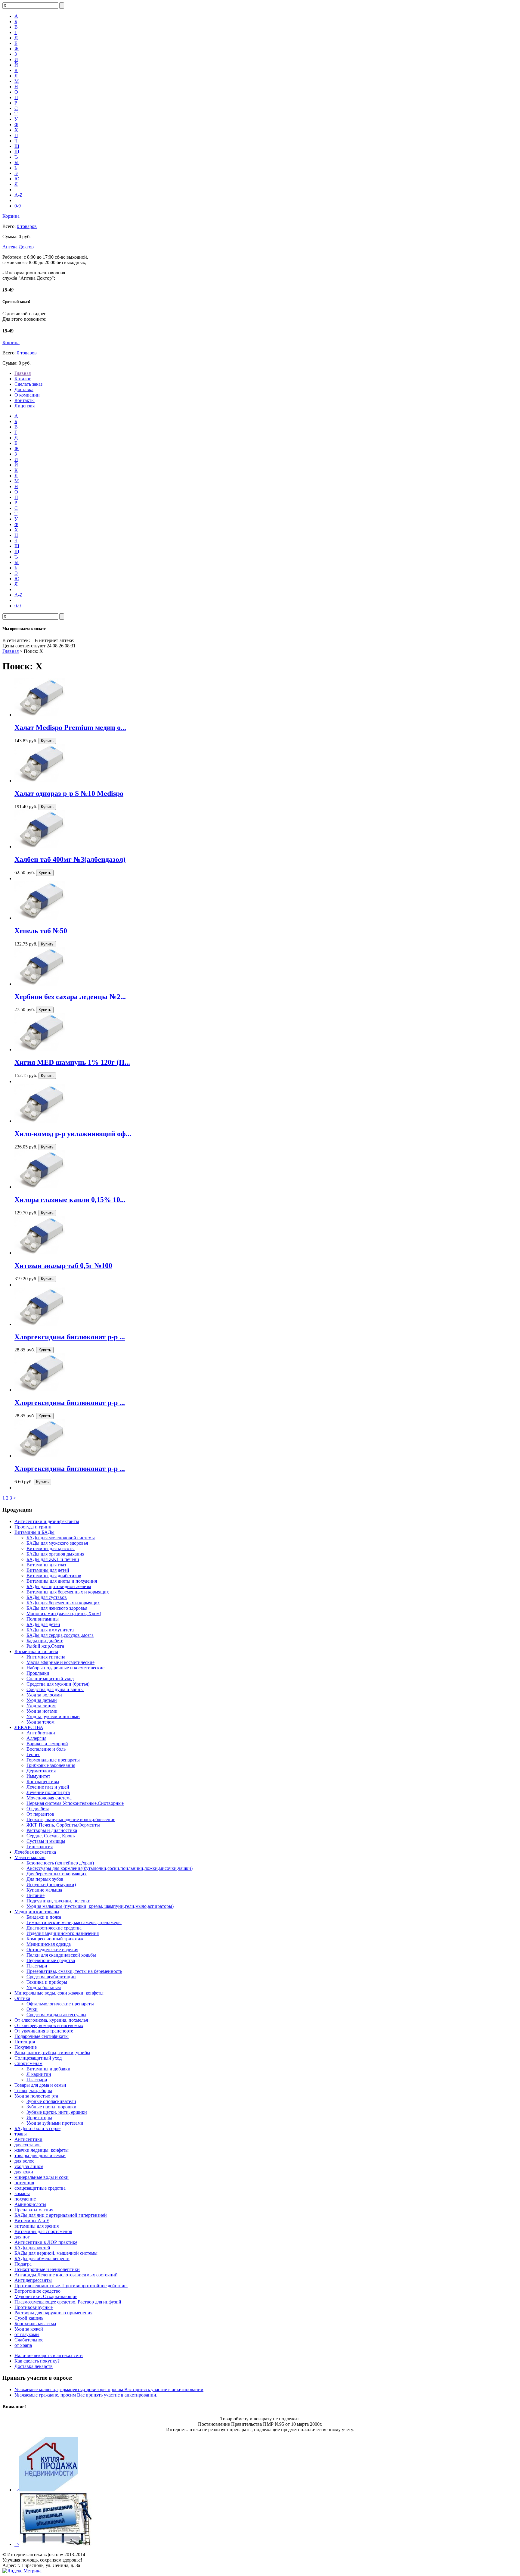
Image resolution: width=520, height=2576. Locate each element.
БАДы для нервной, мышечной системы (56, 2253)
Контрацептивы (43, 1782)
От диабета (38, 1809)
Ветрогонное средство (37, 2291)
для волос (24, 2161)
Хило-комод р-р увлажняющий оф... (73, 1134)
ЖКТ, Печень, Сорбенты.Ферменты (63, 1825)
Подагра (23, 2264)
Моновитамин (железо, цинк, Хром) (64, 1614)
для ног (22, 2237)
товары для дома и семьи (40, 2155)
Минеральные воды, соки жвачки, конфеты (59, 1993)
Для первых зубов (45, 1879)
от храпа (23, 2345)
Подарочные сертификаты (42, 2036)
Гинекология (40, 1847)
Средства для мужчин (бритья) (58, 1684)
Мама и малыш (30, 1857)
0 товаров (27, 226)
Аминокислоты (30, 2204)
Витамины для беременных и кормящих (68, 1592)
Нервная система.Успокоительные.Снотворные (75, 1803)
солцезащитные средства (40, 2188)
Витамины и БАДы (34, 1532)
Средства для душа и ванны (55, 1689)
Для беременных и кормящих (57, 1874)
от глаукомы (27, 2334)
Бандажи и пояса (44, 1917)
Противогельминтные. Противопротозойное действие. (71, 2286)
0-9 (18, 206)
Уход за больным (44, 1987)
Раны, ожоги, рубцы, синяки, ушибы (52, 2053)
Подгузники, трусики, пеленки (59, 1901)
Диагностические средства (54, 1928)
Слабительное (29, 2340)
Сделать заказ (28, 384)
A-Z (19, 195)
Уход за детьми (42, 1700)
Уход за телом (40, 1722)
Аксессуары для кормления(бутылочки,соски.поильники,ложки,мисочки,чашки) (110, 1868)
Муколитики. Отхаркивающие (46, 2296)
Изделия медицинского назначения (63, 1933)
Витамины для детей (48, 1570)
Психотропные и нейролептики (47, 2269)
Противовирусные (34, 2307)
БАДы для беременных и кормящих (63, 1603)
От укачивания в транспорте (44, 2031)
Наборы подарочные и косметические (65, 1668)
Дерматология (41, 1771)
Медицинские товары (37, 1912)
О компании (27, 395)
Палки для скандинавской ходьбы (61, 1955)
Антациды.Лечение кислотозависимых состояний (66, 2275)
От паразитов (40, 1814)
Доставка (24, 389)
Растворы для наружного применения (53, 2313)
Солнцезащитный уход (50, 1679)
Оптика (22, 1998)
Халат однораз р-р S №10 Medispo (69, 793)
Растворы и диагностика (52, 1830)
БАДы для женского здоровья (57, 1608)
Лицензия (25, 406)
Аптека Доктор (18, 247)
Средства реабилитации (51, 1977)
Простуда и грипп (33, 1527)
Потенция (25, 2042)
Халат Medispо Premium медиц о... (70, 727)
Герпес (33, 1754)
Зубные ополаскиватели (51, 2101)
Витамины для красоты (51, 1548)
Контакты (25, 400)
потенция (24, 2183)
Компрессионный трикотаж (55, 1939)
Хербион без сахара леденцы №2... (70, 997)
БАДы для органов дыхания (55, 1554)
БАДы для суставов (47, 1597)
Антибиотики (41, 1733)
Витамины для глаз (46, 1565)
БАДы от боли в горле (37, 2128)
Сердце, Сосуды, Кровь (51, 1836)
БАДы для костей (32, 2248)
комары (22, 2193)
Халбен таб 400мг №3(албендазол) (70, 859)
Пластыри (37, 1966)
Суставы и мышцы (46, 1841)
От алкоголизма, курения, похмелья (51, 2020)
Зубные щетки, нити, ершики (57, 2112)
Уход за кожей (29, 2329)
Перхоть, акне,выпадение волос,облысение (71, 1819)
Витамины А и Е (32, 2221)
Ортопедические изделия (52, 1950)
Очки (32, 2009)
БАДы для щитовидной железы (59, 1586)
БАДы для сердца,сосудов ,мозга (60, 1635)
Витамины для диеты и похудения (62, 1581)
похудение (25, 2199)
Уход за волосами (44, 1695)
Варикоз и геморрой (47, 1744)
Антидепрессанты (33, 2280)
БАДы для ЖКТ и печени (53, 1559)
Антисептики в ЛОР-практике (46, 2242)
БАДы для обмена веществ (42, 2258)
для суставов (28, 2145)
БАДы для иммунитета (50, 1630)
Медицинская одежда (49, 1944)
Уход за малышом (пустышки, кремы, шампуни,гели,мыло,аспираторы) (100, 1906)
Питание (36, 1895)
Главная (23, 373)
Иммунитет (38, 1776)
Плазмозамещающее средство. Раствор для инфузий (68, 2302)
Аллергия (36, 1738)
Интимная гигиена (46, 1657)
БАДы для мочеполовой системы (61, 1538)
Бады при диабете (45, 1641)
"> (17, 2490)
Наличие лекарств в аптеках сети (49, 2355)
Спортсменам (28, 2063)
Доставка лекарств (34, 2366)
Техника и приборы (47, 1982)
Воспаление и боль (46, 1749)
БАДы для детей (43, 1624)
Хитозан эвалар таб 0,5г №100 (63, 1266)
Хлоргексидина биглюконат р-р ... (70, 1337)
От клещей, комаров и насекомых (49, 2025)
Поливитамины (43, 1619)
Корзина (11, 216)
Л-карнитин (39, 2074)
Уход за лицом (41, 1706)
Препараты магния (34, 2210)
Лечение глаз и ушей (48, 1787)
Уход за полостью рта (36, 2096)
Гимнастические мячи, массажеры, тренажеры (74, 1922)
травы (21, 2134)
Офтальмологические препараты (60, 2004)
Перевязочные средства (51, 1960)
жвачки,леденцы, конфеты (42, 2150)
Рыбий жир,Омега (45, 1646)
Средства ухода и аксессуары (56, 2015)
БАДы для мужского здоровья (57, 1543)
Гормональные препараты (53, 1760)
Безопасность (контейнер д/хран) (60, 1863)
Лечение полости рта (48, 1792)
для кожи (24, 2172)
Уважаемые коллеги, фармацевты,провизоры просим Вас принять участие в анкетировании (109, 2389)
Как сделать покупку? (37, 2361)
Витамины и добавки (48, 2069)
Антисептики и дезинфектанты (47, 1521)
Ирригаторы (39, 2118)
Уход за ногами (42, 1711)
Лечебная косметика (35, 1852)
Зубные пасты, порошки (51, 2107)
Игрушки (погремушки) (51, 1884)
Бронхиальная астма (35, 2324)
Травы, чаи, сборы (33, 2090)
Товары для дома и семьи (40, 2085)
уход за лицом (29, 2166)
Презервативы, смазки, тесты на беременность (74, 1971)
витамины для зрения (37, 2226)
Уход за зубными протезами (55, 2123)
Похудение (26, 2047)
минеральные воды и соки (42, 2177)
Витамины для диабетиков (54, 1576)
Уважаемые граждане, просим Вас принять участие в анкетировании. (86, 2395)
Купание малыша (44, 1890)
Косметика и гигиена (36, 1651)
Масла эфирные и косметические (60, 1662)
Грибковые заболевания (51, 1765)
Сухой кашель (29, 2318)
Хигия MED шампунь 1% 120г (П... (72, 1062)
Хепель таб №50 (41, 931)
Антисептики (28, 2139)
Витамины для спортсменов (43, 2231)
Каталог (23, 379)
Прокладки (38, 1673)
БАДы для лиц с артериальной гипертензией (61, 2215)
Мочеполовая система (49, 1798)
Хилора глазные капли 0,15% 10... (70, 1200)
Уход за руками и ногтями (53, 1716)
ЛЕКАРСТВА (29, 1727)
